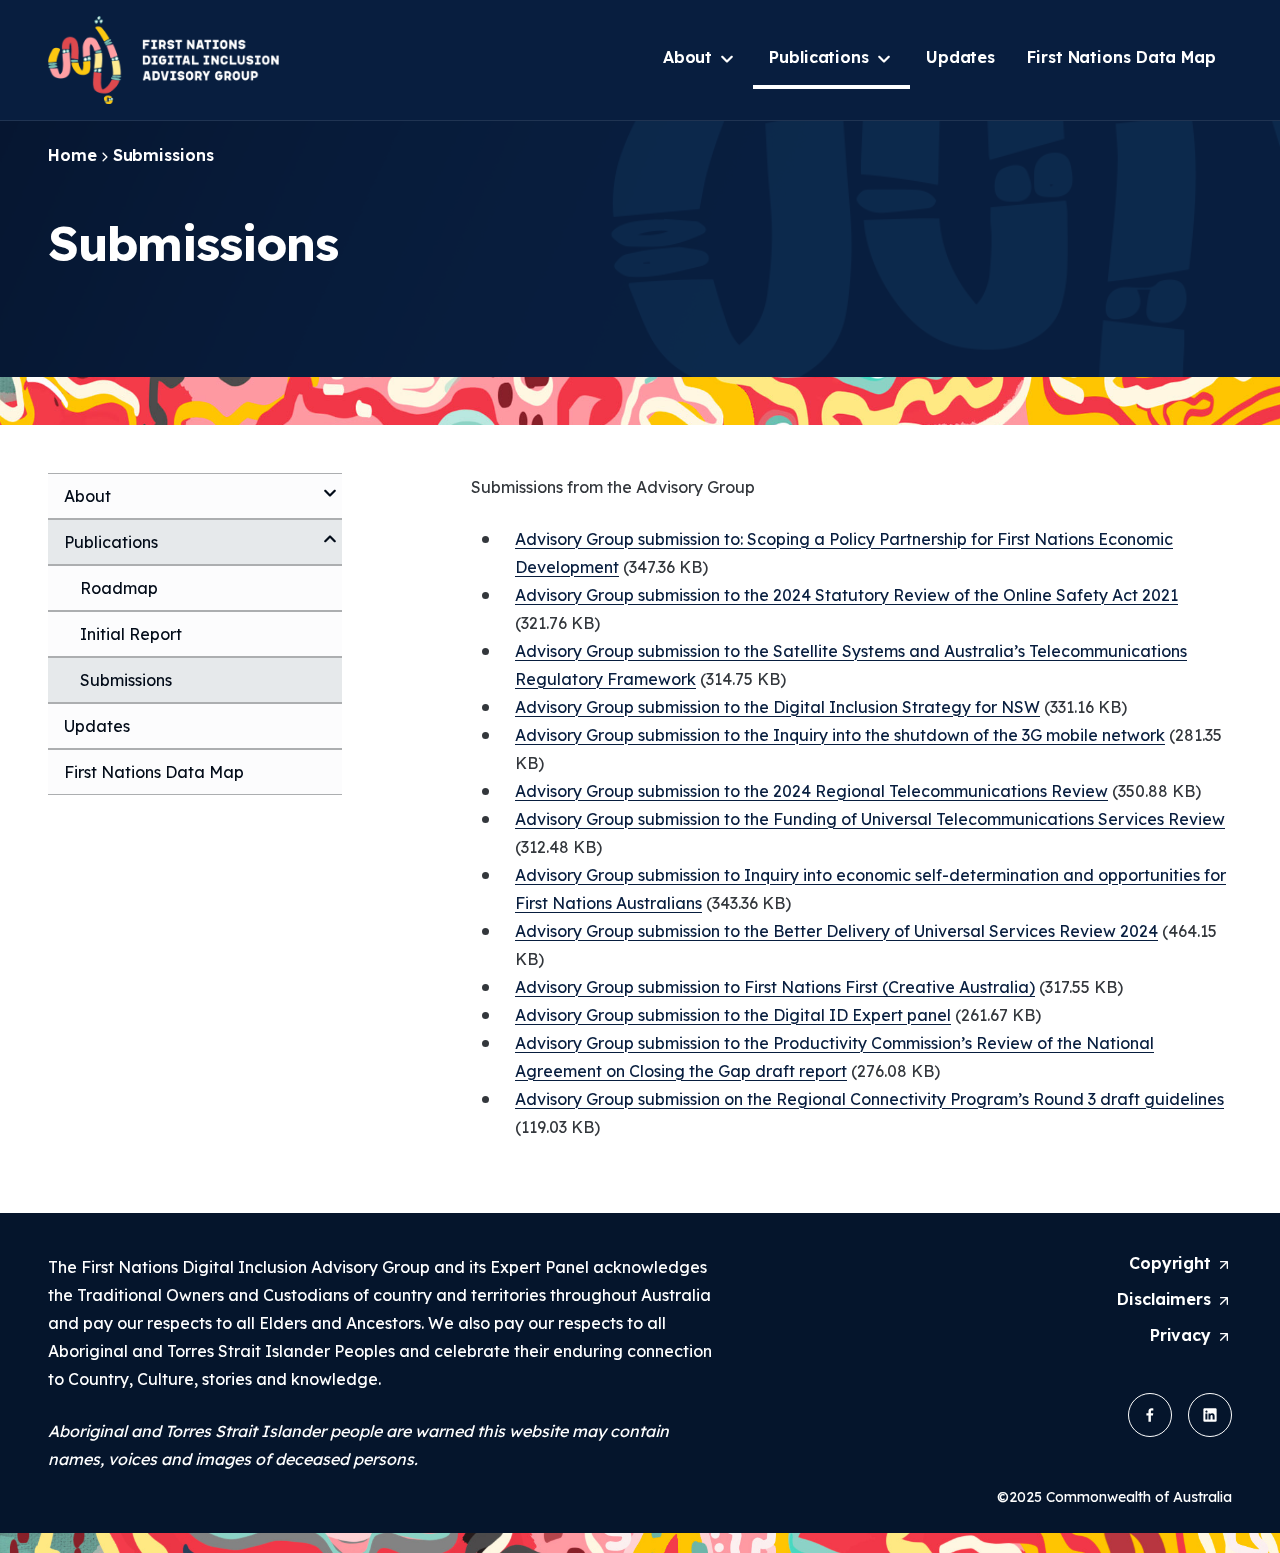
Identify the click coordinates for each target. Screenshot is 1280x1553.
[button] (1150, 1415)
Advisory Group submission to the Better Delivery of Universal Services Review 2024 (836, 931)
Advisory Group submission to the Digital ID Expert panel (733, 1015)
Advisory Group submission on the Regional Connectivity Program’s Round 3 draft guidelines (869, 1099)
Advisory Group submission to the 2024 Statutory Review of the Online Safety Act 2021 (846, 595)
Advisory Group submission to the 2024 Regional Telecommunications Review (811, 791)
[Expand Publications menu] (330, 531)
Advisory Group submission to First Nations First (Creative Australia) (775, 987)
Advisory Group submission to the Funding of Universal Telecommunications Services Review (870, 819)
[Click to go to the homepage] (166, 60)
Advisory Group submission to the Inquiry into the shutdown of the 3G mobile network (840, 735)
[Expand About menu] (330, 485)
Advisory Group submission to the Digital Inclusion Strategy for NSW (777, 707)
